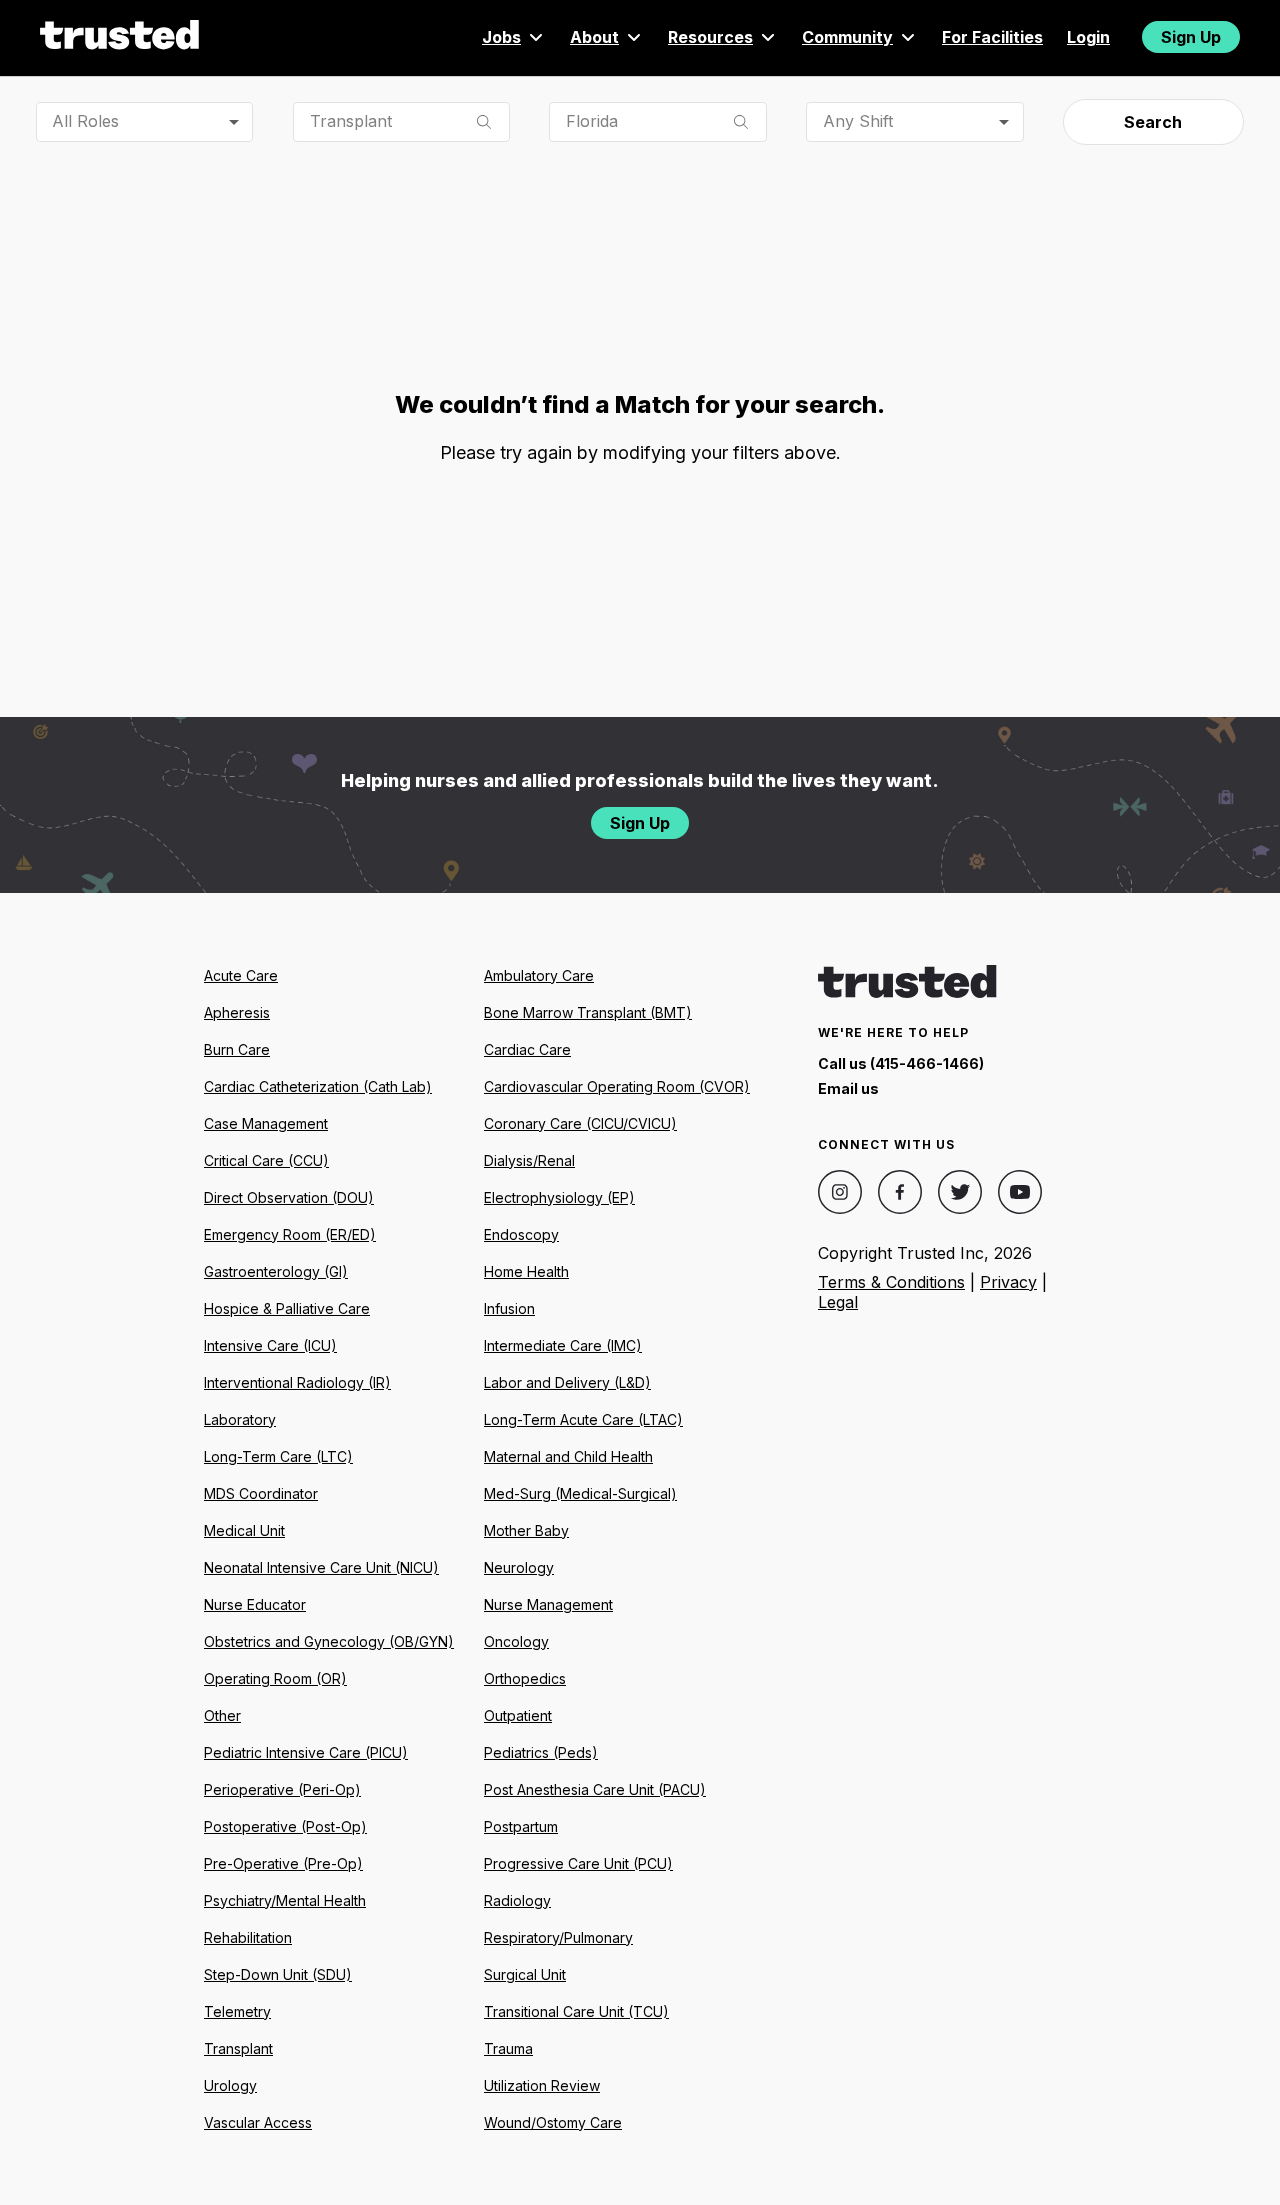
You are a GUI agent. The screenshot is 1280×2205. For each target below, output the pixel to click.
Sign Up (1191, 37)
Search (1153, 122)
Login (1088, 37)
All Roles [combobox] (85, 121)
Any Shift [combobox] (858, 121)
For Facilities (992, 37)
